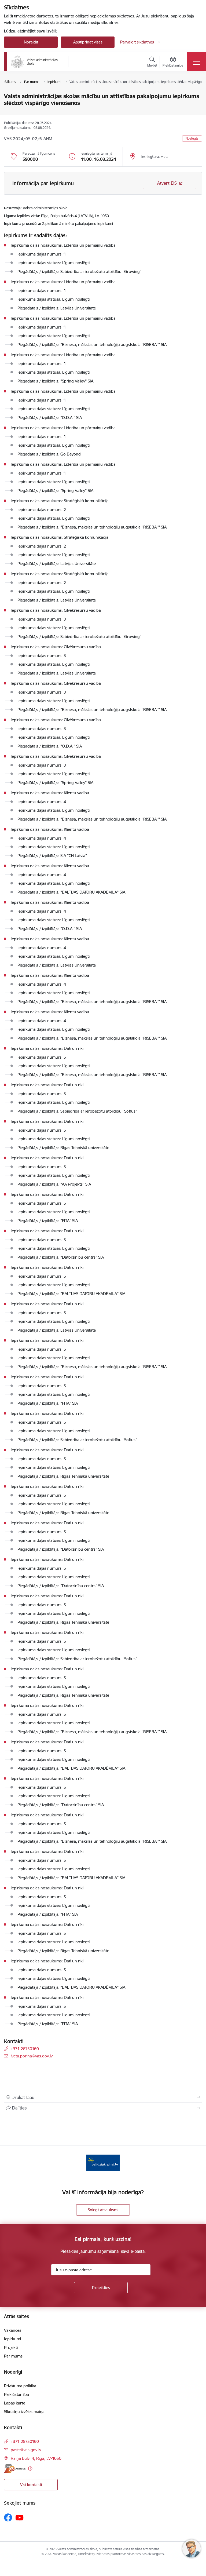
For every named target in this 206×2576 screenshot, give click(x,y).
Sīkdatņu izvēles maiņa (24, 2412)
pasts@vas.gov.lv (26, 2450)
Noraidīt (31, 42)
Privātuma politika (20, 2386)
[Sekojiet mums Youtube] (20, 2517)
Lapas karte (15, 2403)
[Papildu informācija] (30, 2468)
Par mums (13, 2356)
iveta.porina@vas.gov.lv (32, 2056)
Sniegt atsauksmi (103, 2210)
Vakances (13, 2330)
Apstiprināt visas (88, 42)
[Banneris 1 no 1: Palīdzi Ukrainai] (103, 2163)
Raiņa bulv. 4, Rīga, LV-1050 (36, 2458)
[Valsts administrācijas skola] (34, 62)
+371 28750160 (25, 2049)
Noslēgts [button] (192, 138)
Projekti (11, 2347)
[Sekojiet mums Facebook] (8, 2517)
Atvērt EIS (167, 183)
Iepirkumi (12, 2339)
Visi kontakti (31, 2485)
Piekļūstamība (16, 2394)
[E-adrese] (15, 2468)
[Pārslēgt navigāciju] (197, 62)
